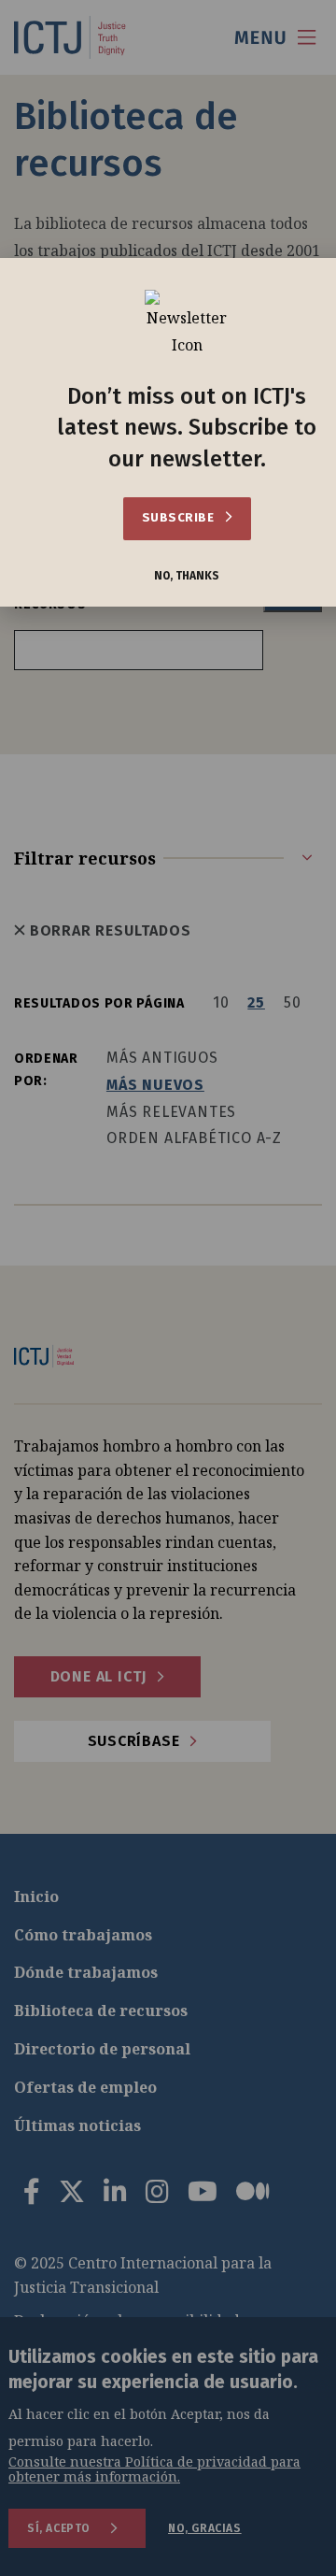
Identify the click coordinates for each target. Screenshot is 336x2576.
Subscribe (180, 517)
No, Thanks (187, 576)
